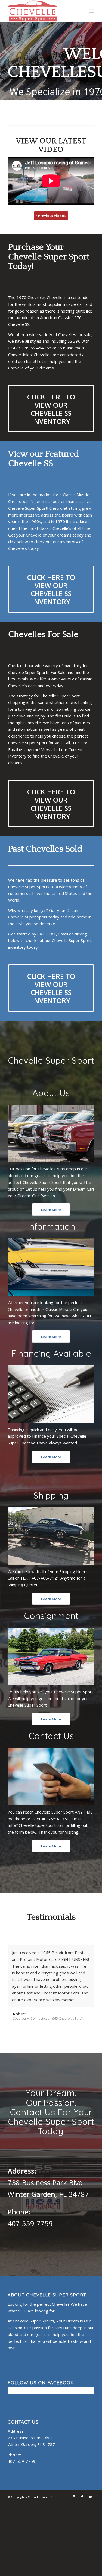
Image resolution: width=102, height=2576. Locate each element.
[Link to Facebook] (82, 2497)
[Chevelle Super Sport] (42, 11)
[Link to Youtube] (90, 2497)
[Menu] (92, 11)
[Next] (89, 1951)
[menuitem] (92, 11)
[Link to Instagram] (74, 2497)
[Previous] (77, 1951)
